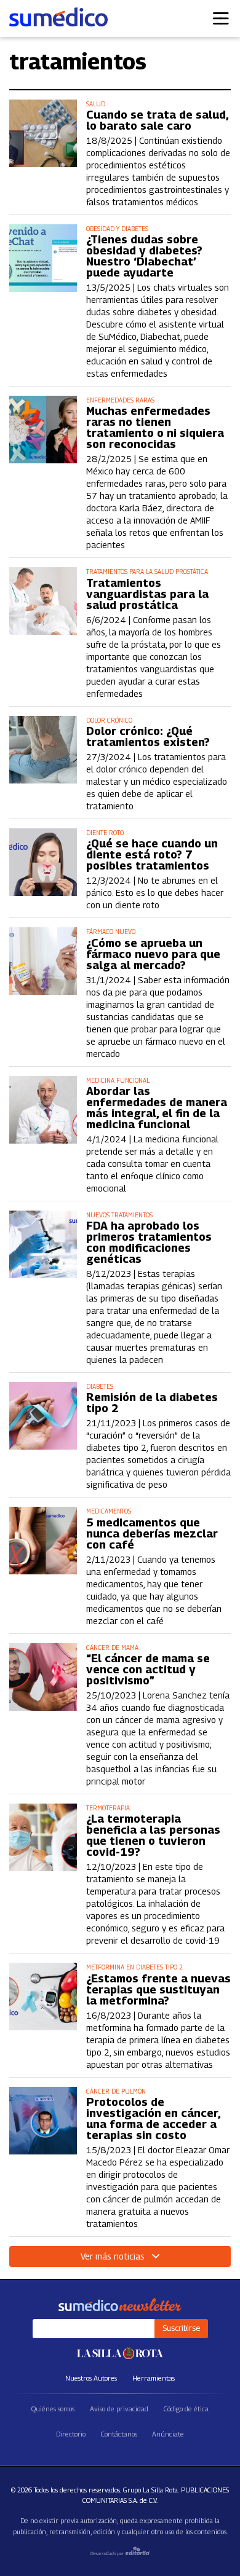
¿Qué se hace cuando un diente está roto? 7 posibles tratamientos (152, 855)
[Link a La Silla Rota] (120, 2353)
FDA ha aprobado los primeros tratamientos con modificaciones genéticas (149, 1243)
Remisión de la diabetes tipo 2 (152, 1403)
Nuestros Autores (91, 2378)
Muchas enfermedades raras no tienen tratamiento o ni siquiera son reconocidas (155, 428)
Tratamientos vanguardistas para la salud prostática (147, 594)
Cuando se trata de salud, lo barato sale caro (157, 120)
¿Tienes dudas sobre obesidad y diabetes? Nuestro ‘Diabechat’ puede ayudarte (144, 256)
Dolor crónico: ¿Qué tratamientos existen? (148, 737)
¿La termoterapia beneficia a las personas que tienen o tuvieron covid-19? (153, 1836)
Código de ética (186, 2409)
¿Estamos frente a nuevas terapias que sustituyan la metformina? (158, 1990)
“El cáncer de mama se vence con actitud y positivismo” (148, 1670)
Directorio (71, 2434)
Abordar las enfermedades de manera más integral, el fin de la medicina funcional (157, 1108)
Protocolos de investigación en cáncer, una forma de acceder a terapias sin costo (153, 2119)
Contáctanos (119, 2434)
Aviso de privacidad (119, 2409)
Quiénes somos (53, 2409)
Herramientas (154, 2378)
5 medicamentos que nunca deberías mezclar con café (152, 1534)
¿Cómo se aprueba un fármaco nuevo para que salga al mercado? (153, 954)
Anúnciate (168, 2434)
